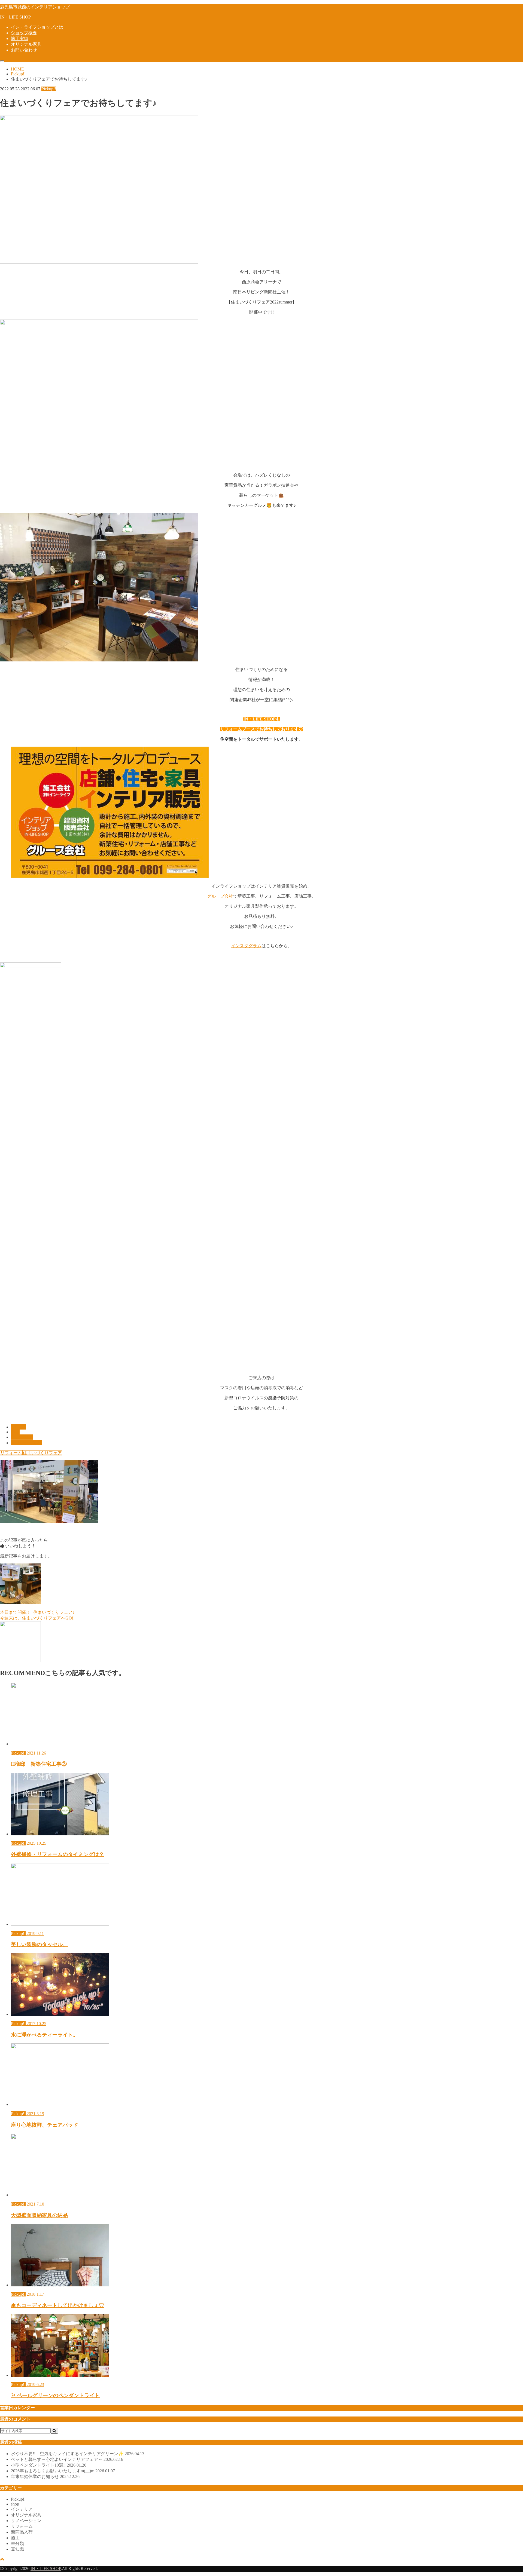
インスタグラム (246, 946)
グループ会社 (220, 896)
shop (15, 1432)
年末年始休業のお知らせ (45, 2477)
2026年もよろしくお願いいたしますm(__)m (63, 2471)
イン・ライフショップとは (37, 27)
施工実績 (20, 39)
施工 (15, 2538)
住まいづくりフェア (42, 1453)
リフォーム (11, 1453)
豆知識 (17, 2549)
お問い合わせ (24, 50)
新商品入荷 (22, 2532)
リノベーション (26, 2521)
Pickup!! (19, 1427)
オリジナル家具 (26, 44)
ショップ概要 (24, 33)
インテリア (22, 1437)
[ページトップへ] (2, 2559)
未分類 (17, 2543)
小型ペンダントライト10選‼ (49, 2465)
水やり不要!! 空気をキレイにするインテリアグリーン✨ (78, 2454)
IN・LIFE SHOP (15, 17)
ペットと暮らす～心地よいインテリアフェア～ (67, 2459)
